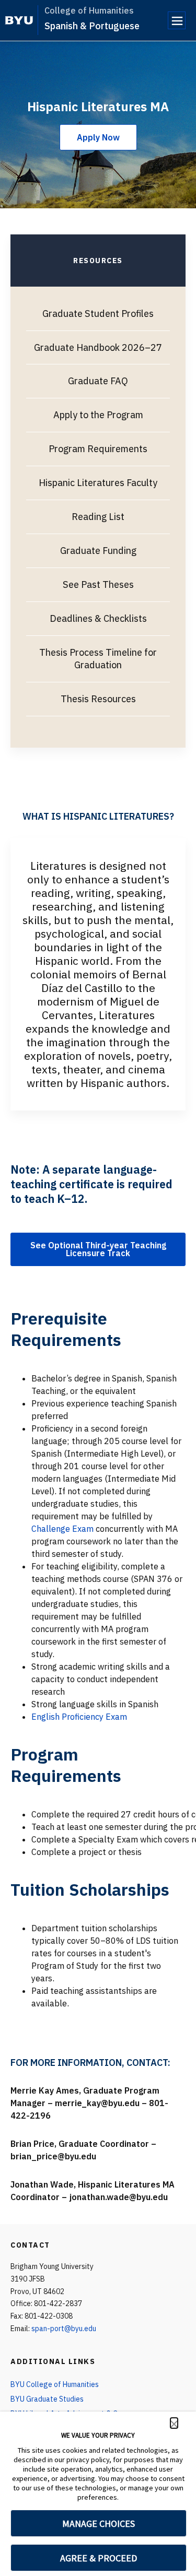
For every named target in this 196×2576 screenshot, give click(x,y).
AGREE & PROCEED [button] (99, 2558)
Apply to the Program (98, 415)
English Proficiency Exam (79, 1717)
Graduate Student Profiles (98, 314)
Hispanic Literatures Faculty (98, 483)
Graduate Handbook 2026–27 (98, 347)
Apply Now (98, 137)
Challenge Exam (62, 1529)
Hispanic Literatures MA (98, 107)
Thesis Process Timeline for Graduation (98, 659)
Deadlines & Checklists (98, 618)
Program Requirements (98, 449)
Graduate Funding (98, 551)
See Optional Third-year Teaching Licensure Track (98, 1249)
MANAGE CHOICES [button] (99, 2524)
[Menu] (177, 20)
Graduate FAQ (98, 381)
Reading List (98, 517)
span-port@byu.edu (64, 2329)
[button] (174, 2423)
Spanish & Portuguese (92, 26)
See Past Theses (98, 584)
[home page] (19, 20)
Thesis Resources (98, 699)
